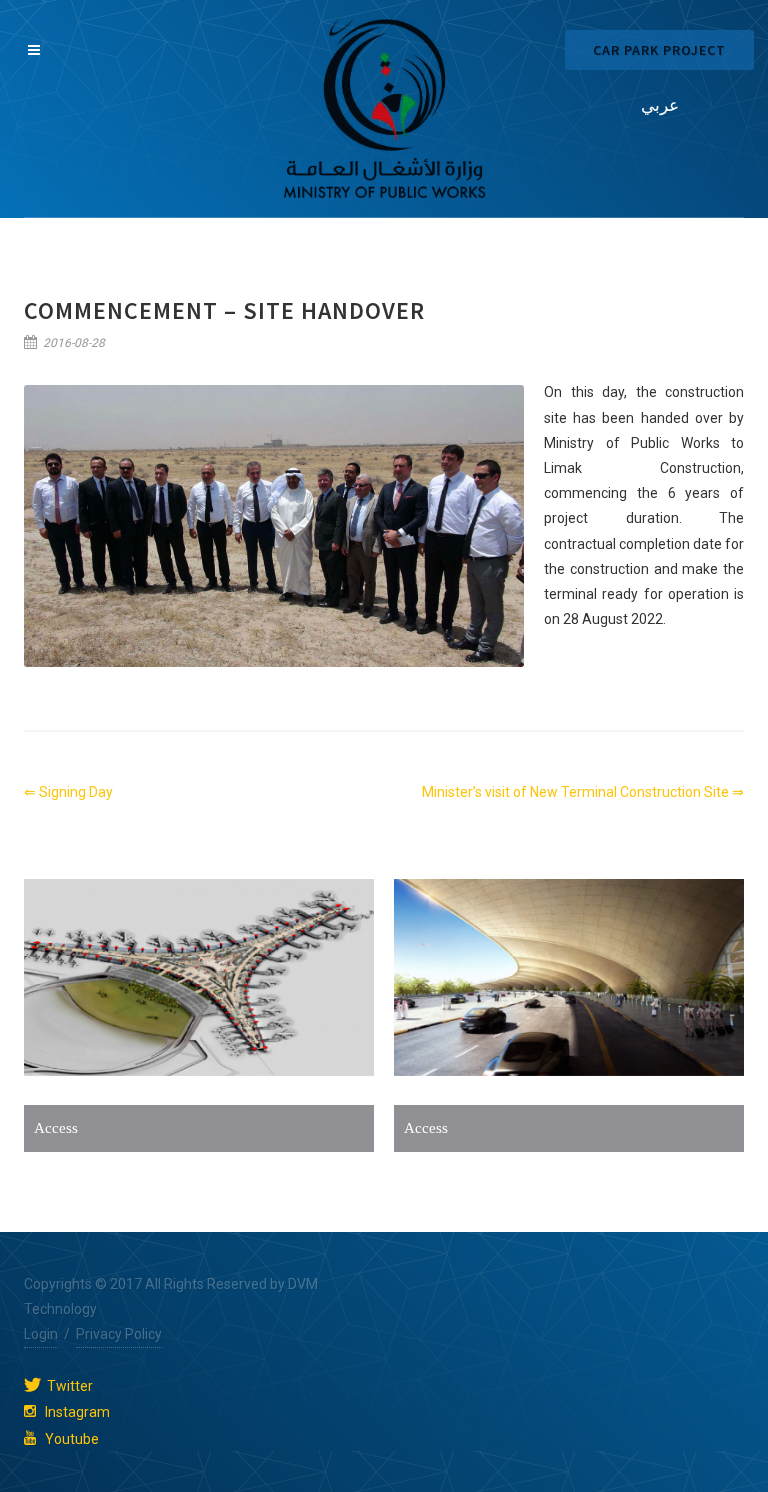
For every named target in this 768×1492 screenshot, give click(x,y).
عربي (660, 105)
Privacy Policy (119, 1334)
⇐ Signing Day (68, 792)
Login (41, 1334)
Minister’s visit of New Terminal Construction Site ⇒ (583, 792)
